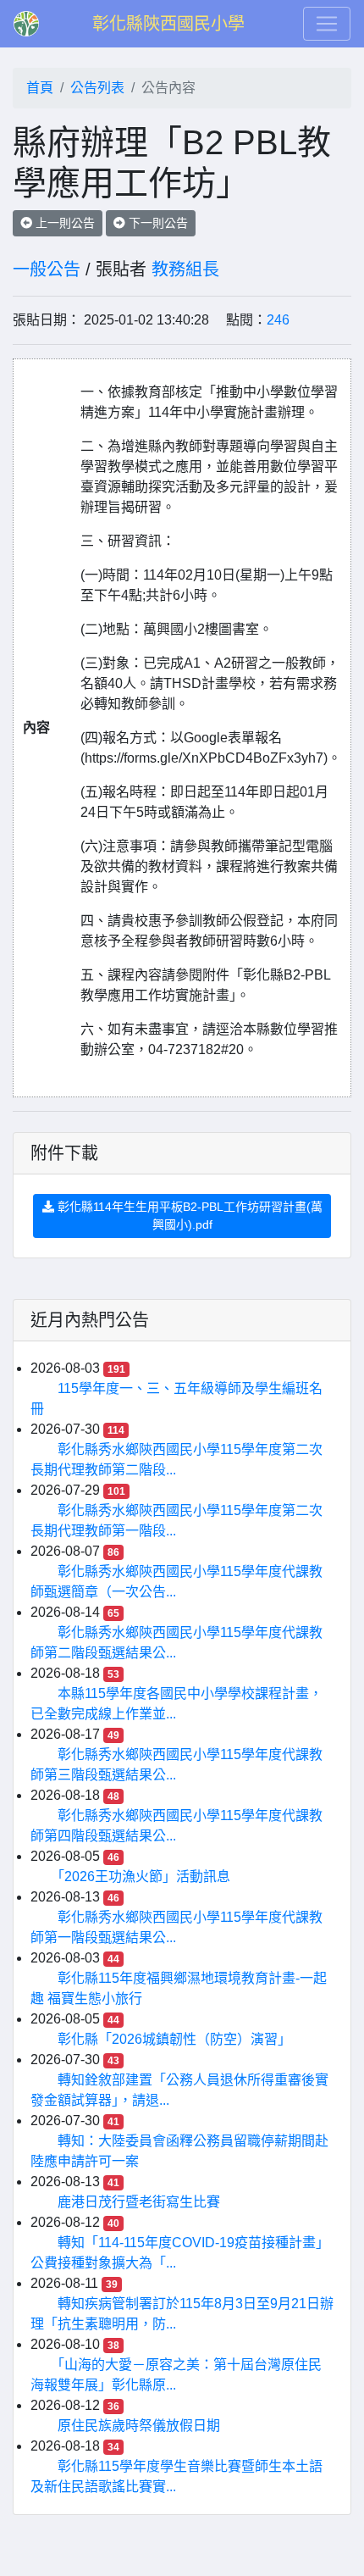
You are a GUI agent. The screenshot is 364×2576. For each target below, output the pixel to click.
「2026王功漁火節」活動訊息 (144, 1876)
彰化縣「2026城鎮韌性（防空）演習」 (174, 2039)
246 (278, 320)
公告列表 (97, 88)
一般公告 (47, 269)
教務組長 (185, 269)
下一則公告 (157, 223)
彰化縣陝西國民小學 (168, 24)
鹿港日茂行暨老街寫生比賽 (139, 2202)
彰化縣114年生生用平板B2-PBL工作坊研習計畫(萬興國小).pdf (188, 1216)
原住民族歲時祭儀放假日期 (139, 2426)
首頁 (40, 88)
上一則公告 (63, 223)
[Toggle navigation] (327, 24)
